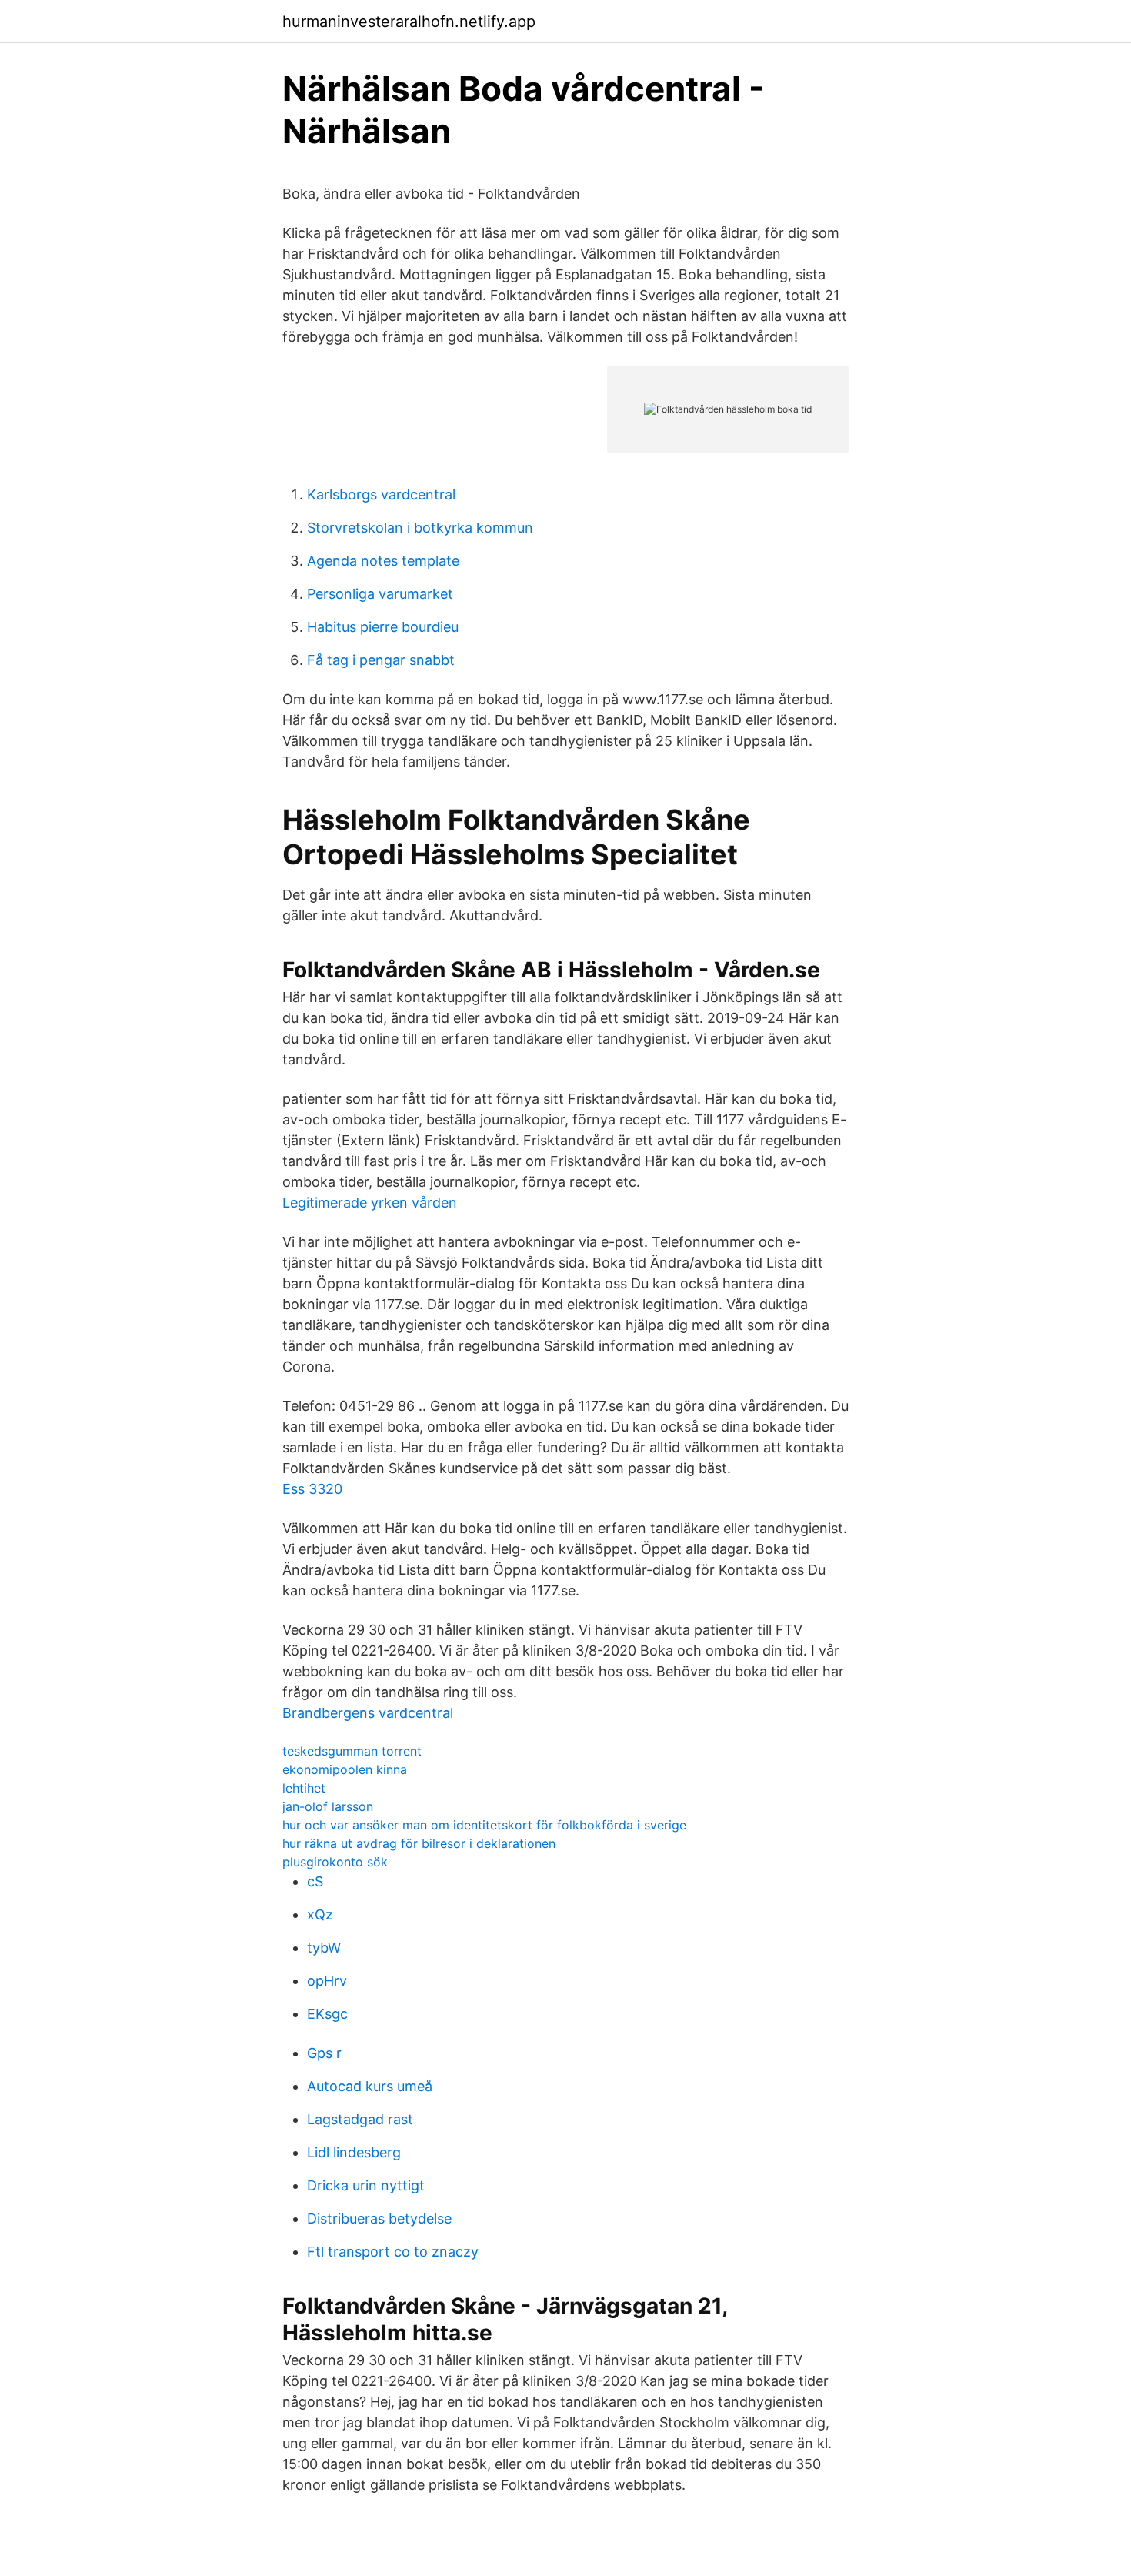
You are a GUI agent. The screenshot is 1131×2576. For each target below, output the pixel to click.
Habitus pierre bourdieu (383, 627)
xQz (320, 1914)
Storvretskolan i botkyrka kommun (420, 528)
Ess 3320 (312, 1489)
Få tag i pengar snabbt (381, 660)
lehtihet (304, 1788)
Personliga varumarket (380, 594)
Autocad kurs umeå (370, 2086)
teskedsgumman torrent (352, 1751)
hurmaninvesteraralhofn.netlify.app (409, 22)
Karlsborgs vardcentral (381, 494)
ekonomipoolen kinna (345, 1769)
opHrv (327, 1981)
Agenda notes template (383, 561)
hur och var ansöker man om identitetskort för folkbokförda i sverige (484, 1825)
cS (315, 1881)
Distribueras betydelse (379, 2219)
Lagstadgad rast (360, 2119)
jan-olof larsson (328, 1806)
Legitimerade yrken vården (370, 1203)
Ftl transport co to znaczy (393, 2252)
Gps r (324, 2053)
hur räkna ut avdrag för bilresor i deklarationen (419, 1843)
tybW (324, 1948)
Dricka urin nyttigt (366, 2185)
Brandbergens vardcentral (368, 1713)
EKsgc (327, 2014)
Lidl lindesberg (354, 2152)
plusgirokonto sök (335, 1862)
